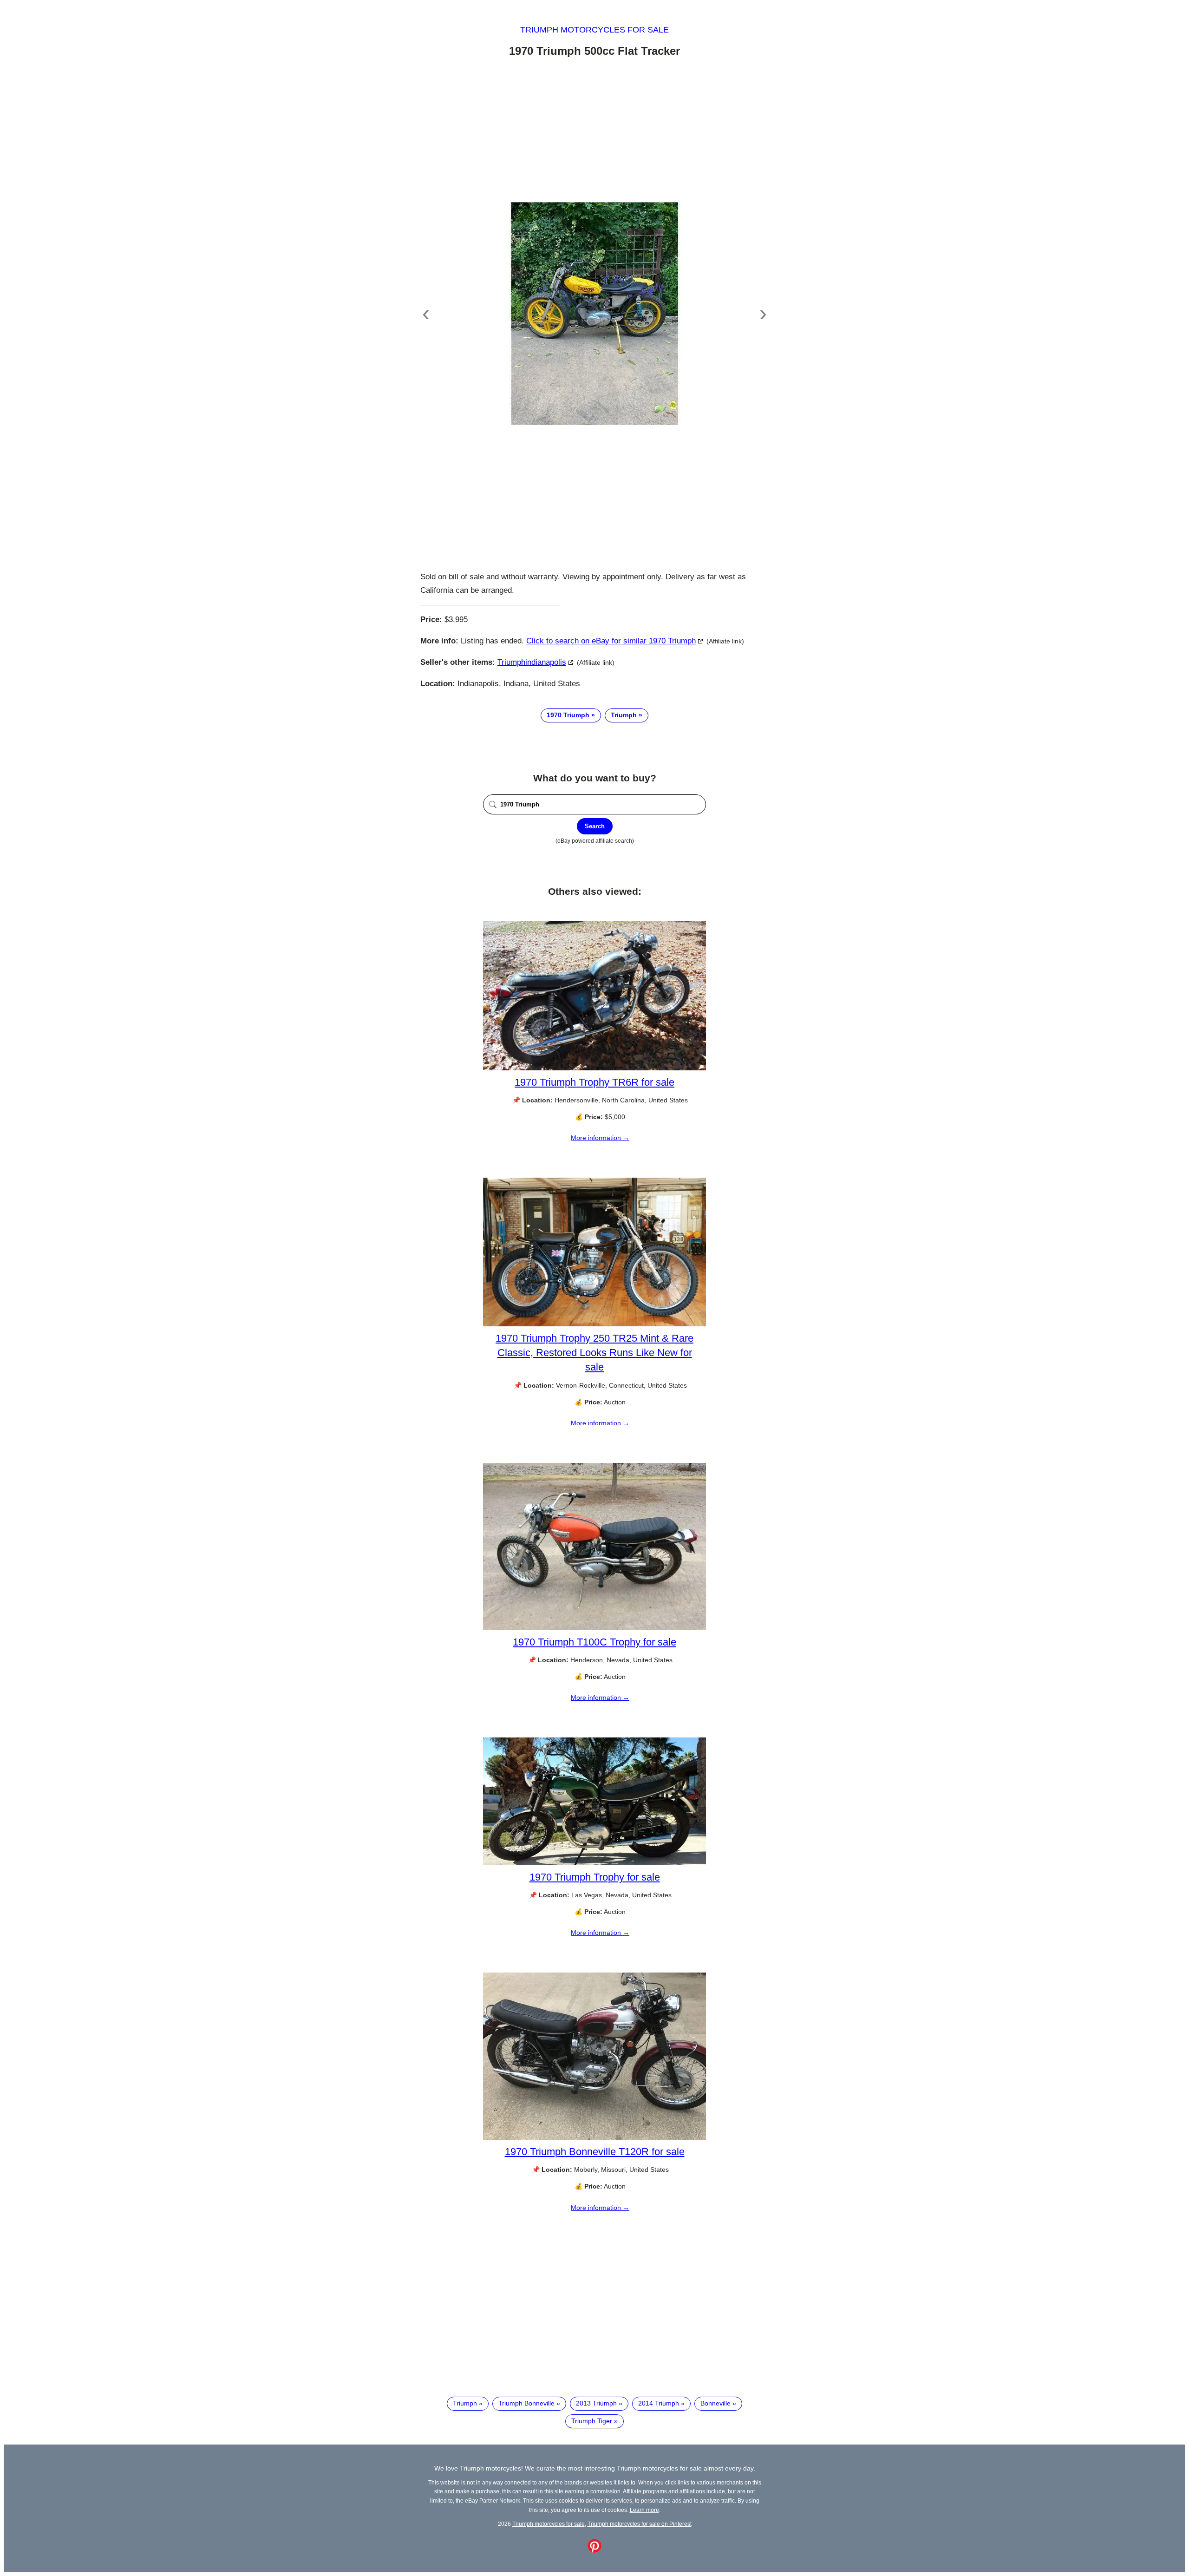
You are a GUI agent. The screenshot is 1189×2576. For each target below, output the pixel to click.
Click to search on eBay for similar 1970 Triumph (611, 641)
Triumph (624, 715)
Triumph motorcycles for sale (594, 30)
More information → (600, 1138)
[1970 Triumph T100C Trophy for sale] (594, 1628)
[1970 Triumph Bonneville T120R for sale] (594, 2137)
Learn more (644, 2510)
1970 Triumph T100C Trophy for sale (594, 1642)
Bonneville (715, 2403)
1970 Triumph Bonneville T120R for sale (595, 2152)
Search (595, 826)
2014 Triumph (659, 2403)
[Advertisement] (594, 131)
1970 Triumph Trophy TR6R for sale (594, 1082)
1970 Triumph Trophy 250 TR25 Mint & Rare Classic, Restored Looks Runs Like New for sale (594, 1353)
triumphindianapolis (532, 662)
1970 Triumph (568, 715)
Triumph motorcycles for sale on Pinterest (640, 2524)
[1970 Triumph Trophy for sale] (594, 1863)
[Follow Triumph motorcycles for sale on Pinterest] (594, 2550)
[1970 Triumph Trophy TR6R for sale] (594, 1068)
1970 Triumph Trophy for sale (595, 1877)
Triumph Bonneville (526, 2403)
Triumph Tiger (592, 2421)
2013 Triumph (596, 2403)
